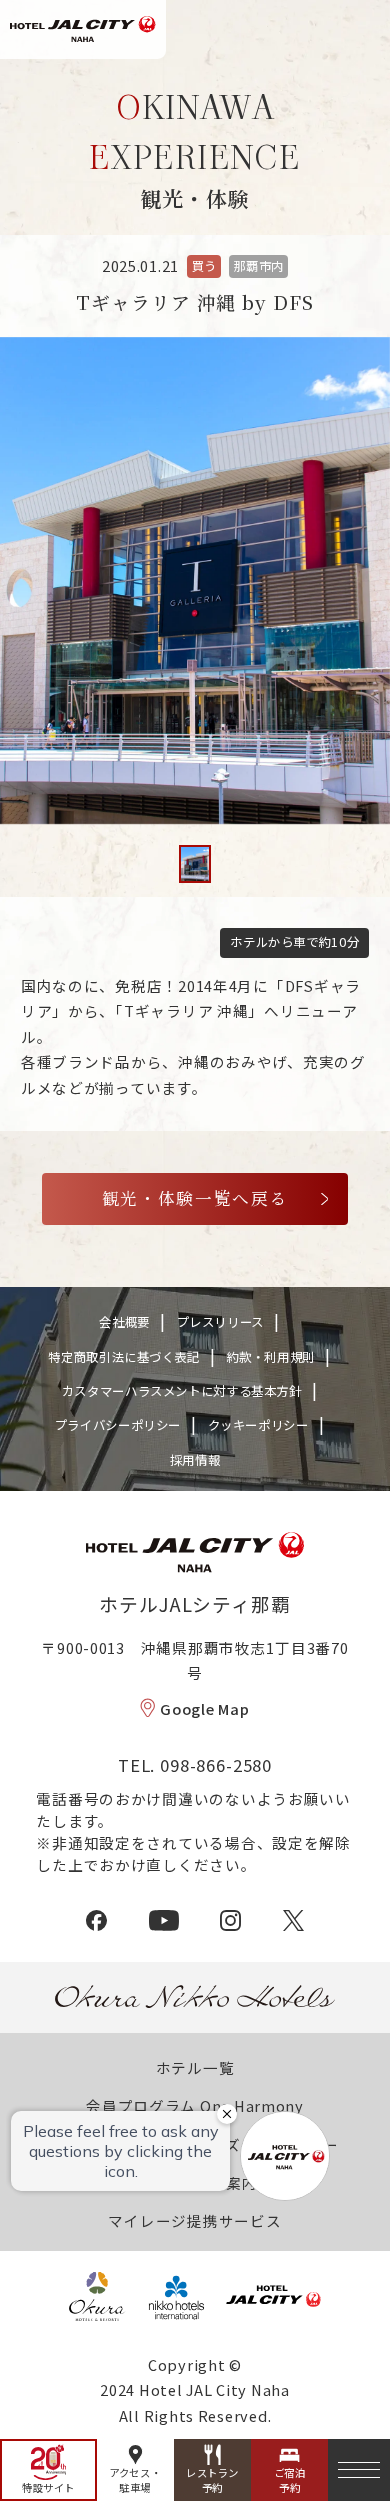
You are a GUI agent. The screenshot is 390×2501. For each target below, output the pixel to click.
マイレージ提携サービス (194, 2220)
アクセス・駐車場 (135, 2480)
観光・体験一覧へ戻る (195, 1198)
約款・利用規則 (271, 1357)
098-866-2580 (216, 1765)
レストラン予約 (212, 2480)
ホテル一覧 (195, 2067)
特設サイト (48, 2487)
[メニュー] (359, 2470)
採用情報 (195, 1460)
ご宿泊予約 (290, 2480)
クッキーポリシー (258, 1425)
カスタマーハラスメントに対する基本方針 (182, 1391)
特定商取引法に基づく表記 (124, 1357)
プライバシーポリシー (118, 1425)
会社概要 (124, 1322)
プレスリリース (220, 1322)
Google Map (204, 1708)
